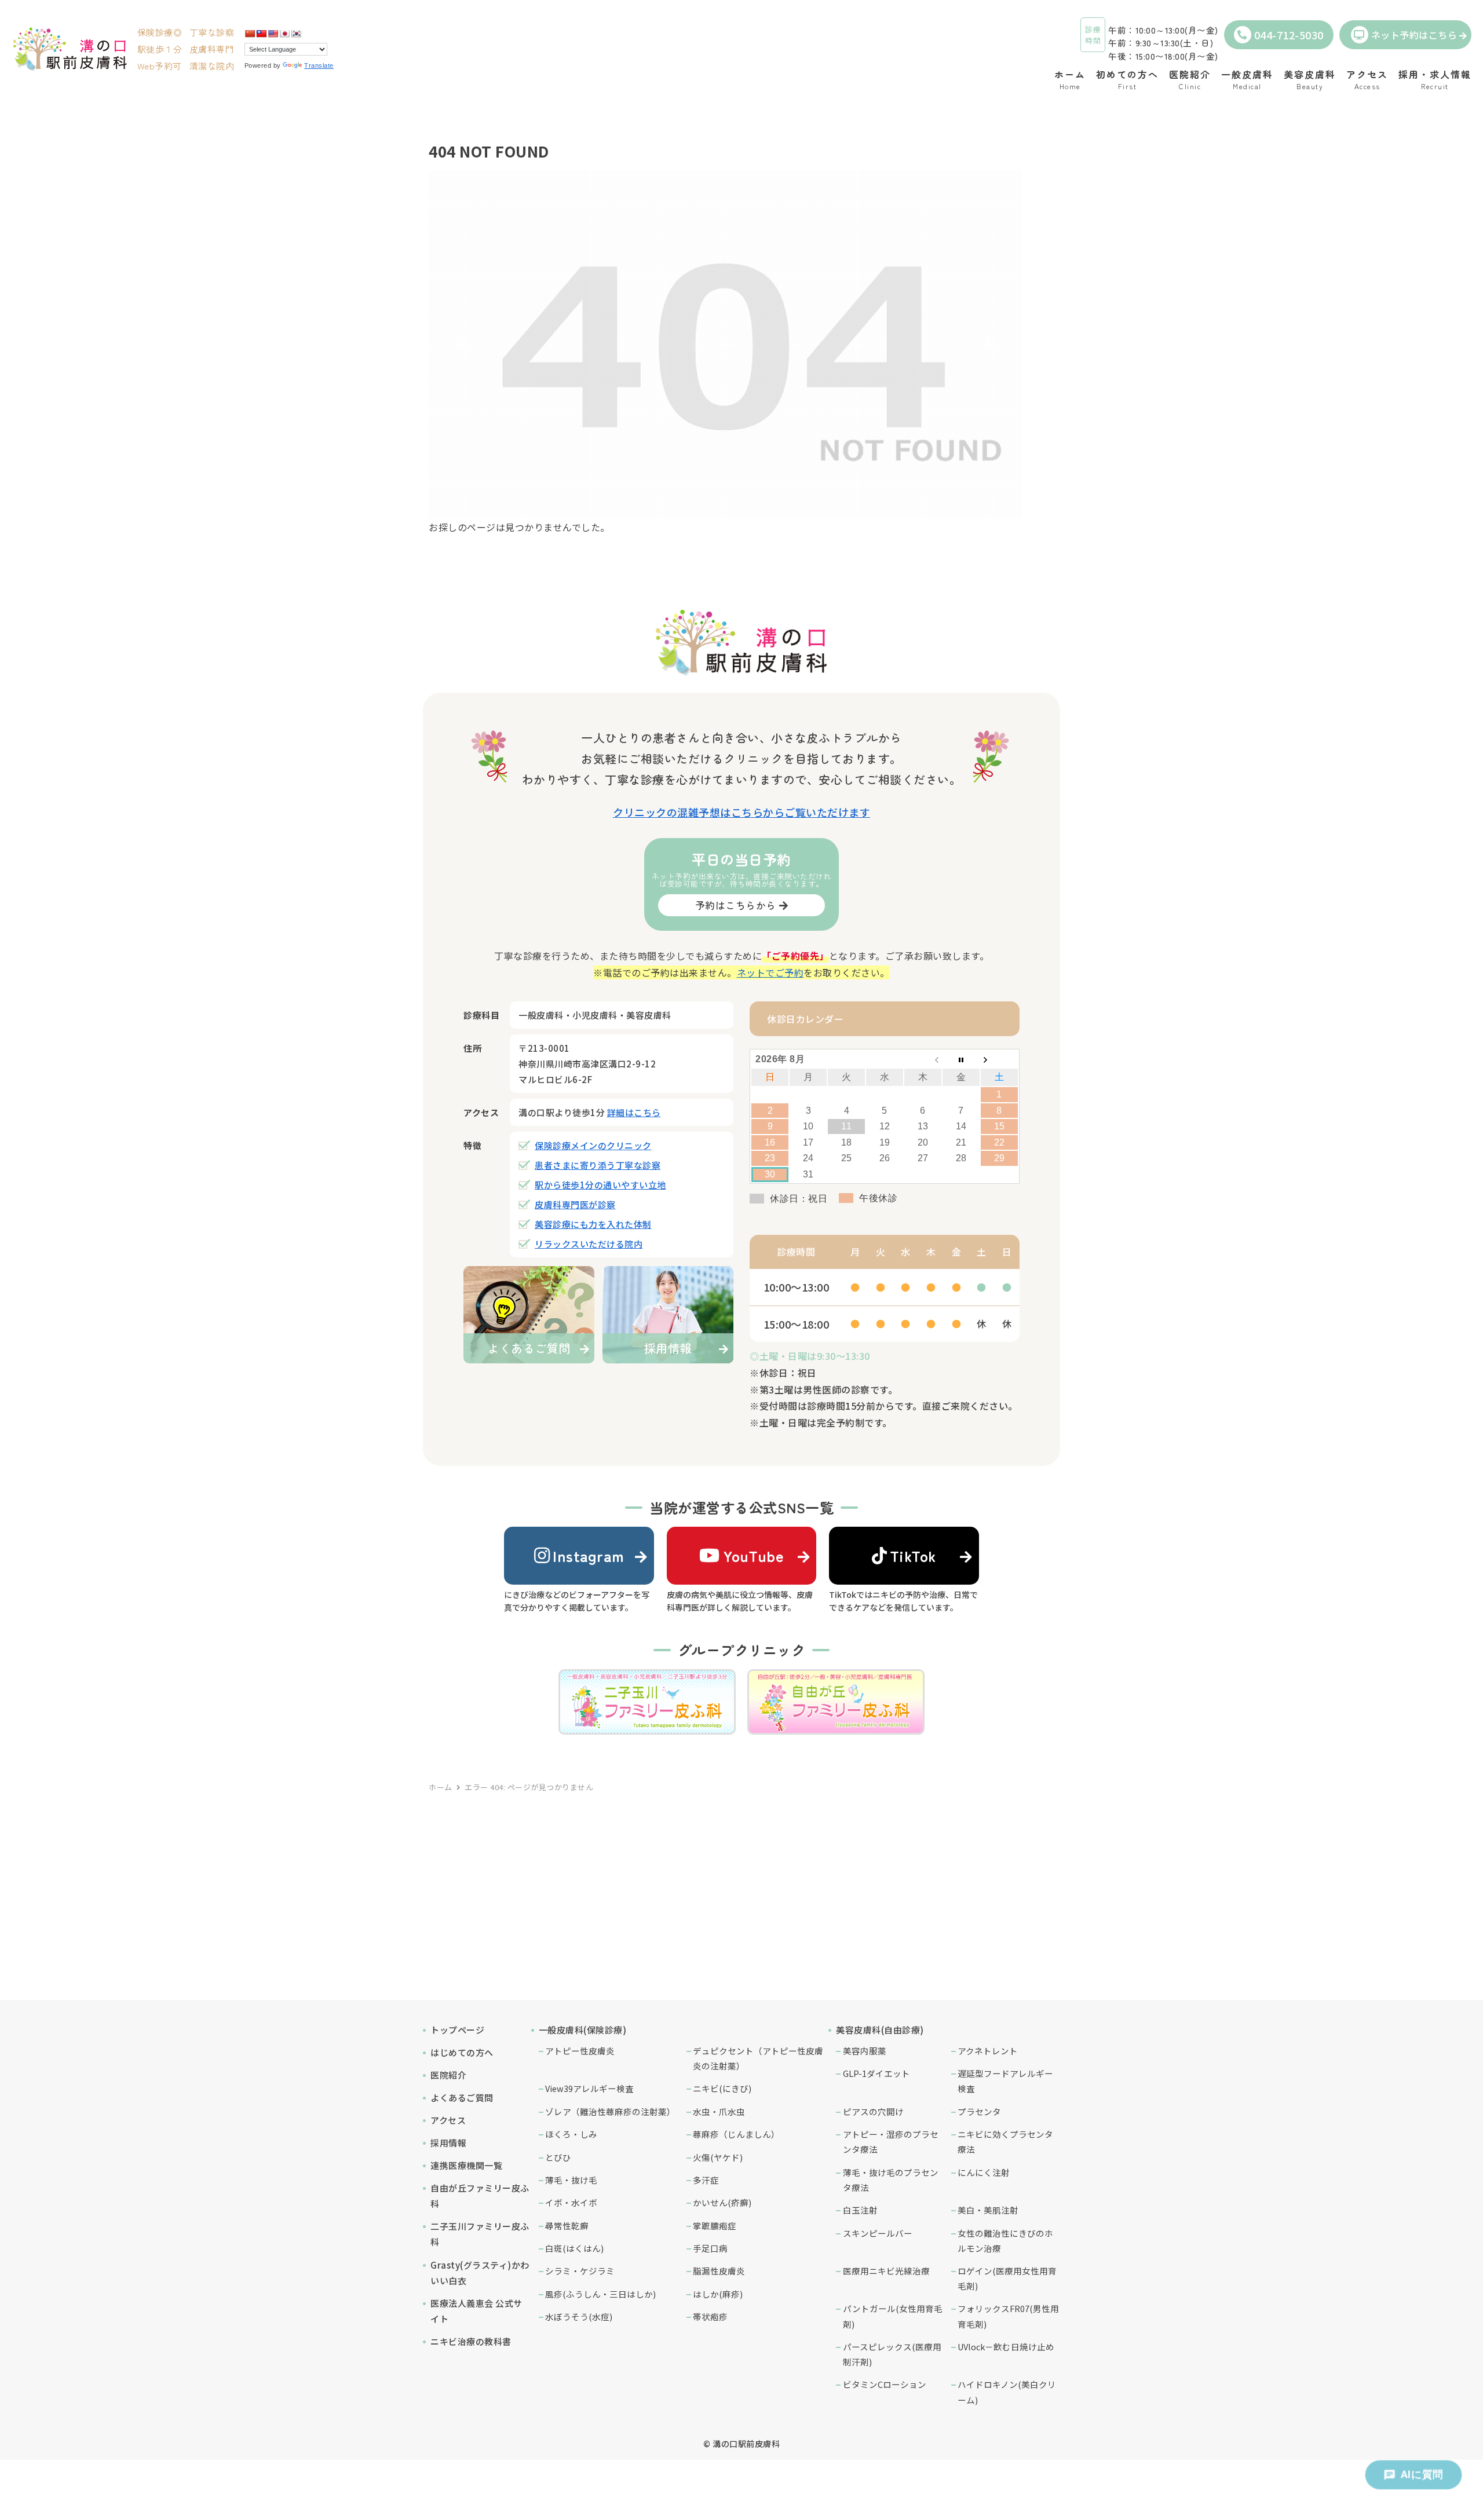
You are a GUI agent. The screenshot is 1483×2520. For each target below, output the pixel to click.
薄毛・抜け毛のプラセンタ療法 (891, 2180)
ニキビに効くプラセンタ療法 (1005, 2142)
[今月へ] (961, 1059)
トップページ (457, 2030)
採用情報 (448, 2143)
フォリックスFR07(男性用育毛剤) (1008, 2316)
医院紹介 (448, 2075)
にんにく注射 (984, 2172)
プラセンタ (979, 2111)
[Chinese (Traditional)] (261, 34)
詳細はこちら (634, 1112)
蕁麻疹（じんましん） (736, 2134)
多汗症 (706, 2180)
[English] (273, 34)
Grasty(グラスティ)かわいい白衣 (480, 2273)
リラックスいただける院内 (589, 1244)
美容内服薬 (865, 2051)
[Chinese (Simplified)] (250, 34)
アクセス (448, 2120)
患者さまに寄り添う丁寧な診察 (598, 1165)
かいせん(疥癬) (722, 2202)
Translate (319, 65)
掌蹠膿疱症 (715, 2225)
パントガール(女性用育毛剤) (893, 2316)
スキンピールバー (878, 2233)
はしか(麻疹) (718, 2294)
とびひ (558, 2157)
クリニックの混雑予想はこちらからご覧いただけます (741, 812)
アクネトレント (988, 2051)
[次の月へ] (999, 1059)
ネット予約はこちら (1414, 35)
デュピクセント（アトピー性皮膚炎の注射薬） (758, 2058)
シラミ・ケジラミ (580, 2271)
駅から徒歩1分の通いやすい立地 (600, 1185)
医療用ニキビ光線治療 (886, 2271)
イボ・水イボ (571, 2202)
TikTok (913, 1555)
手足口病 (710, 2248)
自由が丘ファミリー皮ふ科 (480, 2196)
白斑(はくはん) (574, 2248)
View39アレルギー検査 (589, 2088)
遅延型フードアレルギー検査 (1005, 2081)
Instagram (589, 1555)
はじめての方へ (462, 2052)
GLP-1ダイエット (876, 2073)
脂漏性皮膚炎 (719, 2271)
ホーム (441, 1787)
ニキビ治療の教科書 (471, 2341)
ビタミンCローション (885, 2384)
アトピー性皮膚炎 (580, 2051)
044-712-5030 (1289, 35)
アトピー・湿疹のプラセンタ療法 (891, 2142)
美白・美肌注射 (988, 2210)
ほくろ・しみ (571, 2134)
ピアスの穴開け (873, 2111)
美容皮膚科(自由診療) (880, 2030)
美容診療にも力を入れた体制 (593, 1224)
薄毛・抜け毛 (571, 2180)
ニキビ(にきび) (722, 2088)
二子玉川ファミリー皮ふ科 (480, 2234)
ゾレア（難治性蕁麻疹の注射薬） (610, 2111)
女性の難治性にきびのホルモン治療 (1005, 2241)
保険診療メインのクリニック (593, 1145)
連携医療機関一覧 (466, 2165)
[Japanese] (284, 34)
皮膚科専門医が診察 (575, 1204)
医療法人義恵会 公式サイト (476, 2311)
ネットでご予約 (770, 972)
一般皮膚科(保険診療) (583, 2030)
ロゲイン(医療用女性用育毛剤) (1007, 2278)
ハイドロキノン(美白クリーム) (1007, 2392)
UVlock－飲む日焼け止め (1006, 2347)
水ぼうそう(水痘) (579, 2316)
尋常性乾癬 (567, 2225)
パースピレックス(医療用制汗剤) (892, 2354)
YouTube (754, 1555)
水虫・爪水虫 (719, 2111)
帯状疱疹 (710, 2316)
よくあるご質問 (462, 2097)
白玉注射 (860, 2210)
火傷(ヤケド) (718, 2157)
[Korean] (296, 34)
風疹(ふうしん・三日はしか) (600, 2294)
